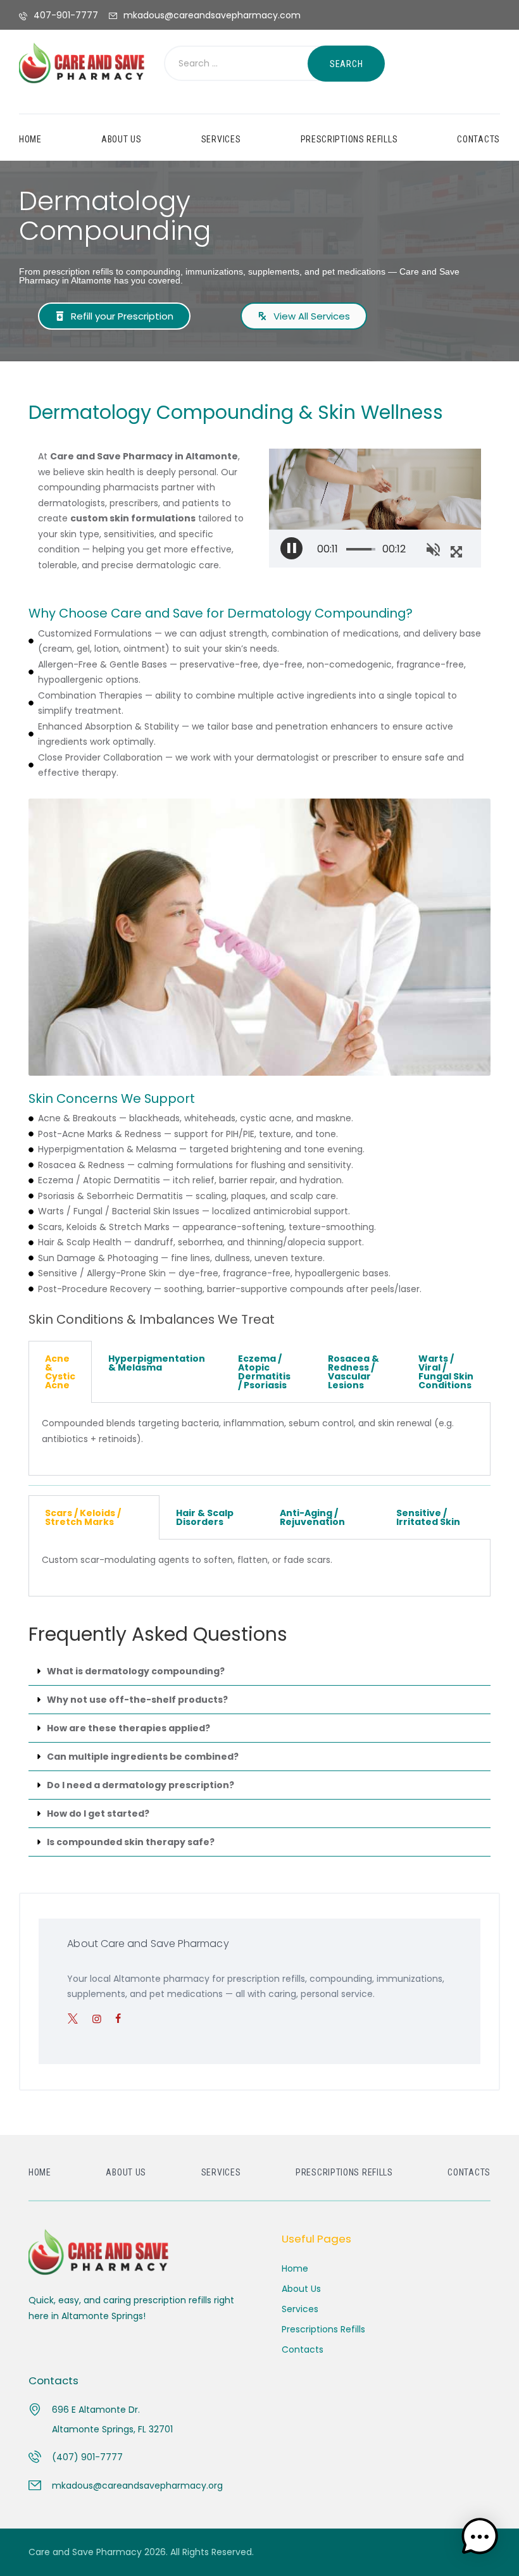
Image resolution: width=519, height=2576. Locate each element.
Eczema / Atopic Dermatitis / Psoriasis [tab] (264, 1372)
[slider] (364, 549)
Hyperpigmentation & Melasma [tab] (157, 1363)
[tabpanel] (259, 1439)
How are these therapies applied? (128, 1728)
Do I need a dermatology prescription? (141, 1785)
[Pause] (291, 548)
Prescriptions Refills (323, 2329)
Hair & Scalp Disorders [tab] (205, 1517)
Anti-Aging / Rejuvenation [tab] (312, 1517)
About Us (301, 2289)
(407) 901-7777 (87, 2457)
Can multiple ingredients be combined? (143, 1757)
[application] (375, 508)
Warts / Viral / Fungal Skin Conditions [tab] (446, 1372)
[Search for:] (251, 64)
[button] (259, 1671)
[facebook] (123, 2019)
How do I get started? (98, 1814)
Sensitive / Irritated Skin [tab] (428, 1517)
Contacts (303, 2349)
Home (295, 2268)
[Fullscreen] (456, 550)
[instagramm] (102, 2019)
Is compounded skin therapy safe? (131, 1842)
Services (300, 2309)
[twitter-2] (78, 2019)
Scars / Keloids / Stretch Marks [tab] (83, 1517)
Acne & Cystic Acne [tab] (60, 1372)
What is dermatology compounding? (136, 1671)
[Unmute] (433, 548)
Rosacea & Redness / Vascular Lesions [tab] (353, 1372)
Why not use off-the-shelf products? (137, 1700)
